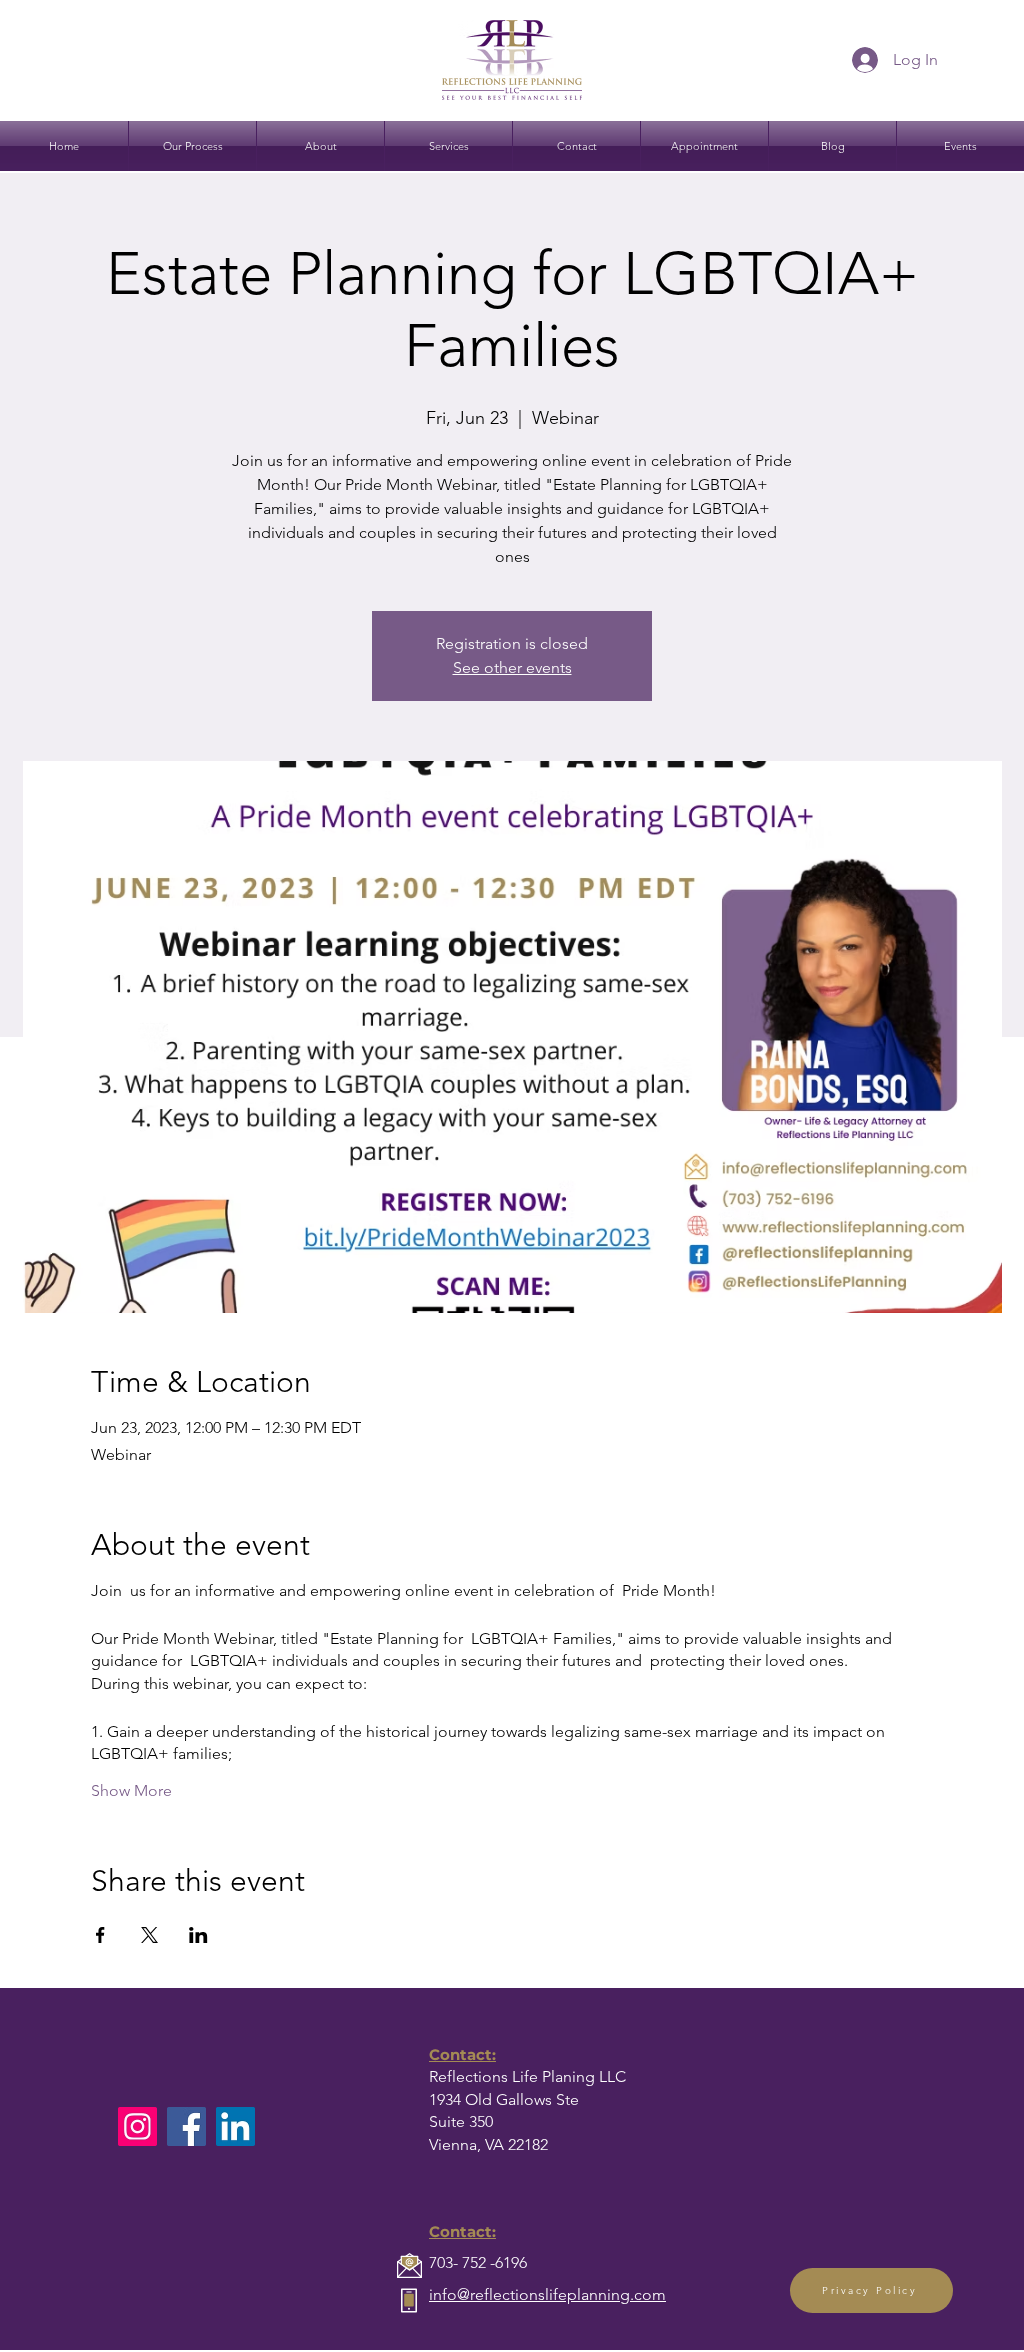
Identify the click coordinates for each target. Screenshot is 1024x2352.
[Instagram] (137, 2126)
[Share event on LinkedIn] (198, 1935)
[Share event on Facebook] (100, 1935)
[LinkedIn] (235, 2126)
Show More (131, 1790)
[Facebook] (186, 2126)
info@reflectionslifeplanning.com (547, 2294)
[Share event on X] (149, 1935)
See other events (512, 667)
